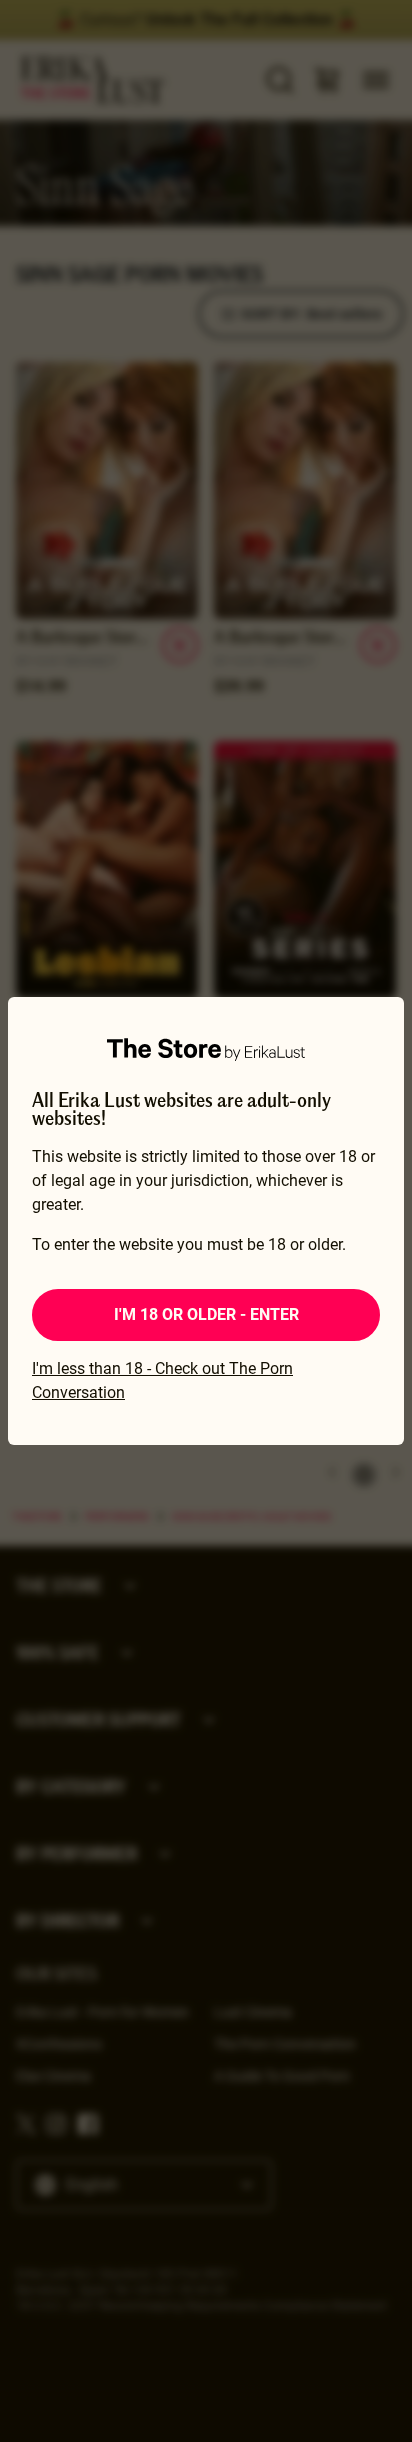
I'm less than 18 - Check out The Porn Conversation (162, 1380)
